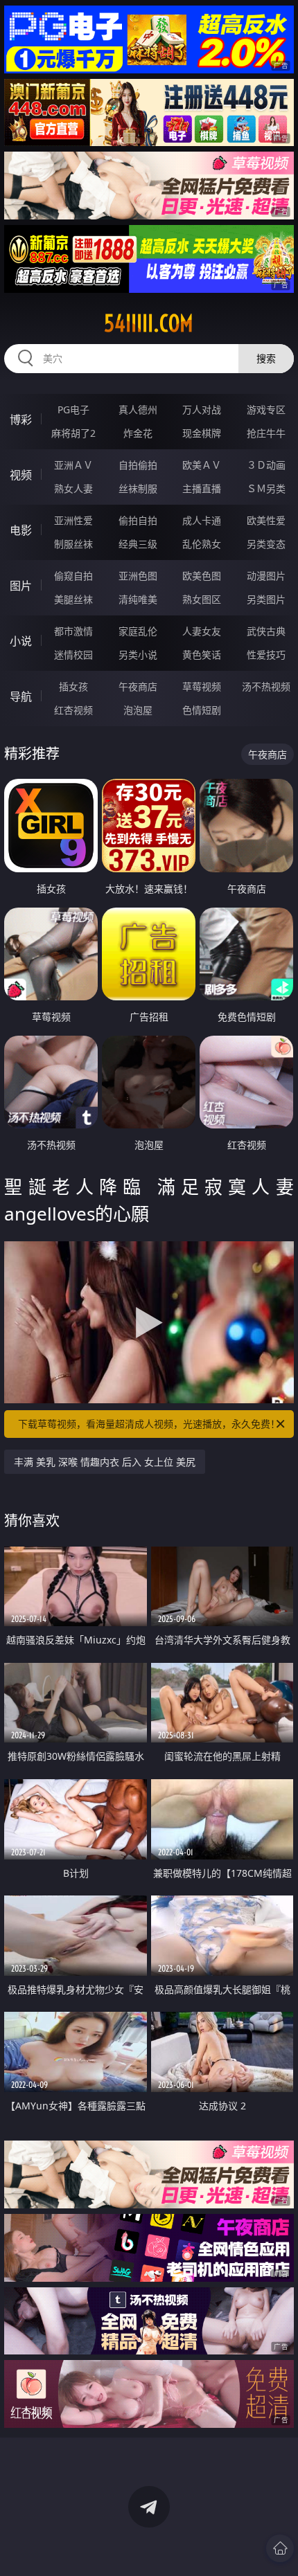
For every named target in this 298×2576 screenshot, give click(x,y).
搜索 (266, 358)
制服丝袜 (73, 544)
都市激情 (73, 631)
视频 (21, 475)
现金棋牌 (202, 433)
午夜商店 (138, 686)
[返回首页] (280, 2548)
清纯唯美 (138, 599)
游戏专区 (266, 409)
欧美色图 (202, 576)
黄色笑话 (202, 655)
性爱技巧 (266, 655)
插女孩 (73, 686)
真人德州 (138, 409)
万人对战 (202, 409)
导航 (21, 696)
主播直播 (202, 488)
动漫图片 (266, 576)
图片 (21, 586)
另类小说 (138, 655)
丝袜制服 (138, 488)
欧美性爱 (266, 520)
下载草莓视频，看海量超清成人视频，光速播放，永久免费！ (149, 1424)
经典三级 (138, 544)
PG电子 (73, 409)
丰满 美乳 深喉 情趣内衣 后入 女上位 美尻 (105, 1462)
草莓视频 (202, 686)
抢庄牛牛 (266, 433)
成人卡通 (202, 520)
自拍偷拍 (138, 465)
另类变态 (266, 544)
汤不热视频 (266, 686)
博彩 (21, 420)
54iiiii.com (149, 323)
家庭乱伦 (138, 631)
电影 (21, 530)
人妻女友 (202, 631)
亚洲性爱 (73, 520)
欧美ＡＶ (202, 465)
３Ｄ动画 (266, 465)
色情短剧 (202, 710)
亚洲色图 (138, 576)
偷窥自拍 (73, 576)
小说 (21, 641)
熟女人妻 (73, 488)
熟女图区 (202, 599)
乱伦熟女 (202, 544)
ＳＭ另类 (266, 488)
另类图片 (266, 599)
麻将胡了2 (73, 433)
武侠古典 (266, 631)
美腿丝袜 (73, 599)
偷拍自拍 (138, 520)
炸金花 (138, 433)
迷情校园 (73, 655)
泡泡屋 (138, 710)
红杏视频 (73, 710)
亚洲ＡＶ (73, 465)
